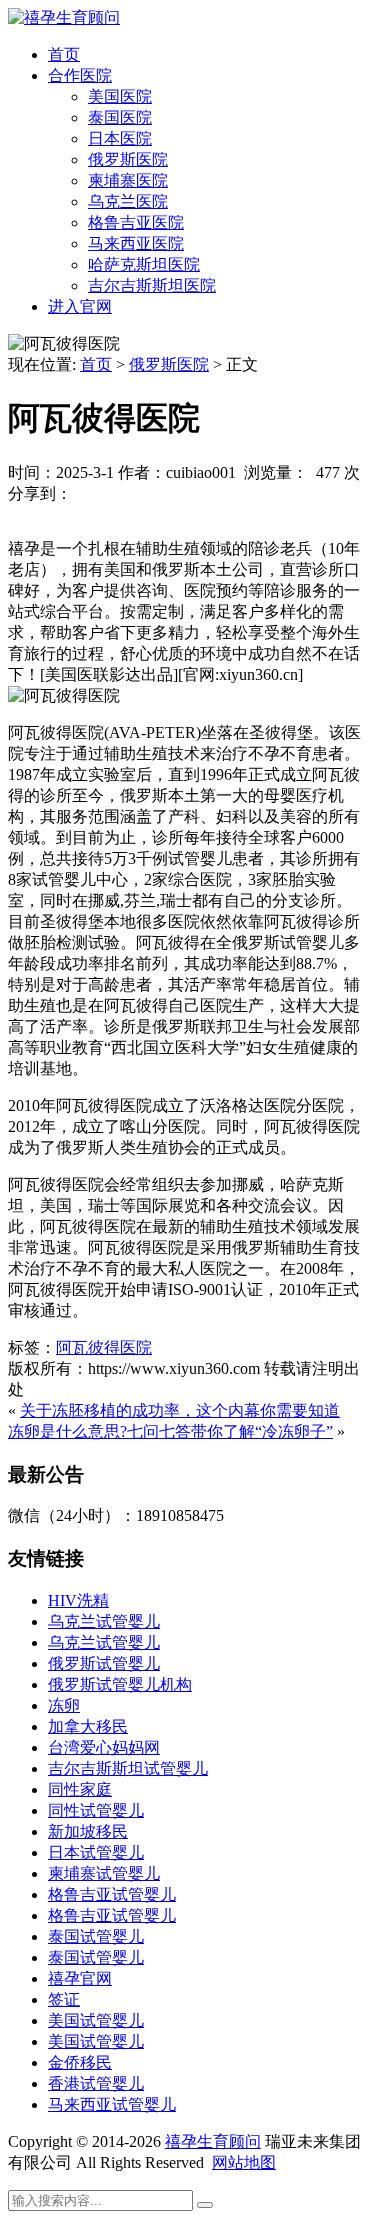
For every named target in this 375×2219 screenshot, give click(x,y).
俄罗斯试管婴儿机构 (120, 1684)
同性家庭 (80, 1789)
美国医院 (120, 96)
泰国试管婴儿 (96, 1936)
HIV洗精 (78, 1600)
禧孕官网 (80, 1978)
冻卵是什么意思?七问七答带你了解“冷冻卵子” (170, 1431)
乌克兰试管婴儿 (104, 1621)
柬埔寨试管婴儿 (104, 1873)
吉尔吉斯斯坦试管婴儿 (128, 1768)
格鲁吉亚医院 (136, 222)
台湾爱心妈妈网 (104, 1747)
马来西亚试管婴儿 (112, 2104)
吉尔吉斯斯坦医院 (152, 285)
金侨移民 (80, 2062)
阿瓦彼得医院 (104, 1347)
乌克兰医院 (128, 201)
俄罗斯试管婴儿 (104, 1663)
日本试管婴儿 (96, 1852)
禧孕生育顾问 (213, 2141)
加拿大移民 (88, 1726)
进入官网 (80, 306)
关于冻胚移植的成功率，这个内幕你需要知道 (180, 1410)
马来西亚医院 (136, 243)
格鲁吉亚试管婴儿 (112, 1894)
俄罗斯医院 (128, 159)
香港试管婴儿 (96, 2083)
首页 (64, 54)
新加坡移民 (88, 1831)
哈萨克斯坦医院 (144, 264)
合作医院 (80, 75)
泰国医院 (120, 117)
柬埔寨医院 (128, 180)
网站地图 (244, 2162)
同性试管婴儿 (96, 1810)
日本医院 (120, 138)
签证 (64, 1999)
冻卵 (64, 1705)
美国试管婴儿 (96, 2020)
